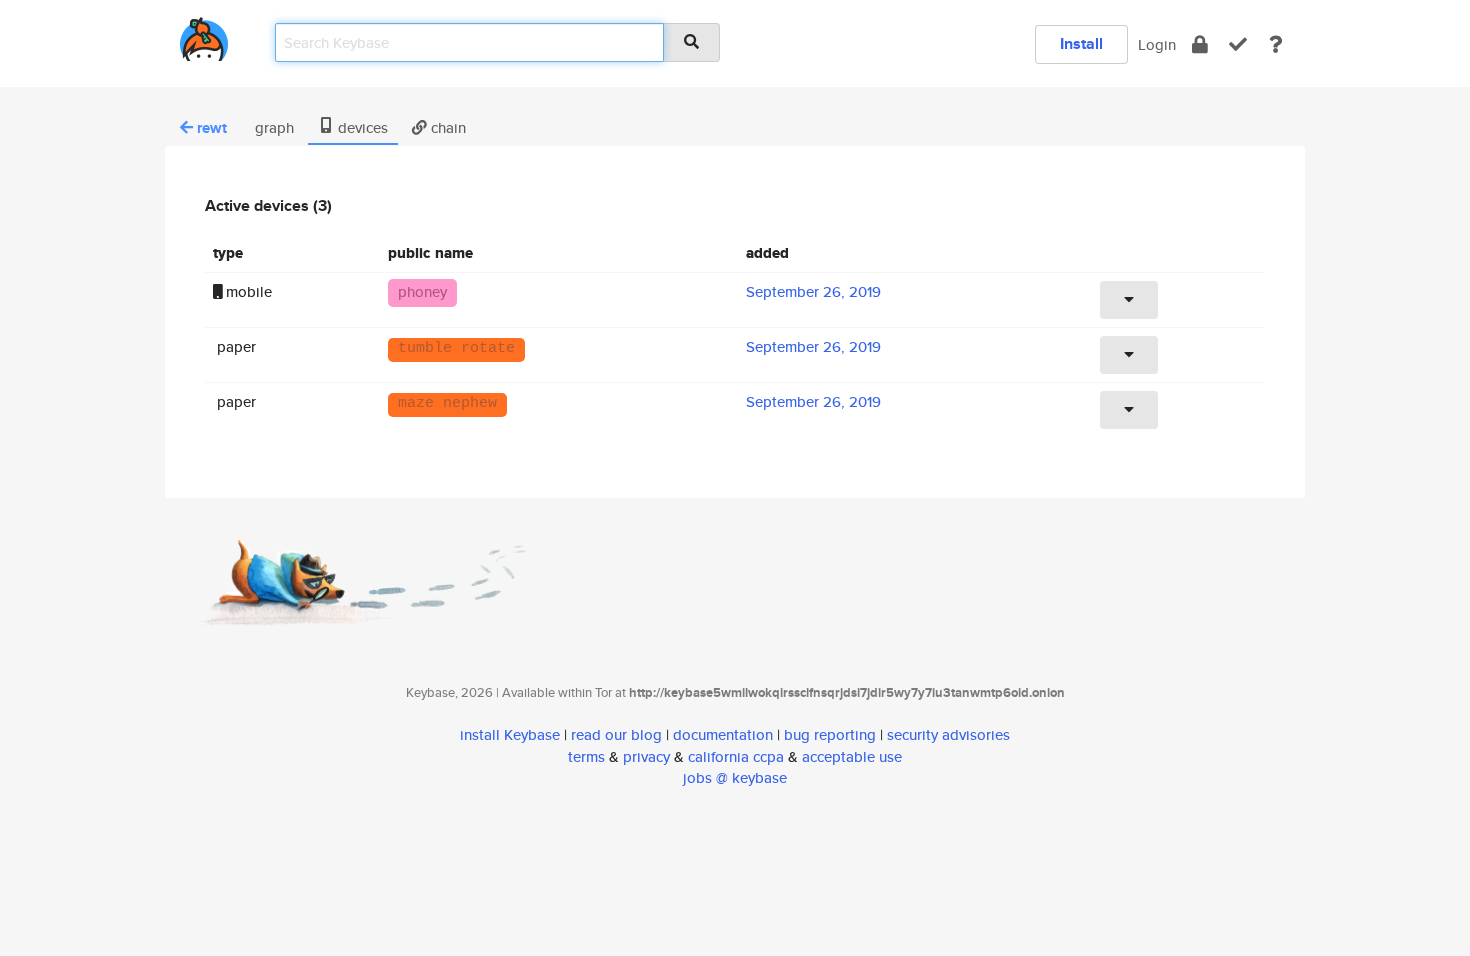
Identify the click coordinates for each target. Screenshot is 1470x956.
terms (586, 756)
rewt (212, 128)
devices (361, 127)
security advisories (948, 734)
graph (272, 127)
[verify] (1238, 44)
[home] (204, 35)
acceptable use (852, 756)
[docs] (1276, 44)
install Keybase (510, 734)
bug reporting (830, 734)
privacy (646, 756)
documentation (723, 734)
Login (1157, 44)
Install (1081, 43)
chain (446, 127)
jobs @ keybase (735, 777)
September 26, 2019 (813, 291)
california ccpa (736, 756)
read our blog (616, 734)
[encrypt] (1200, 44)
